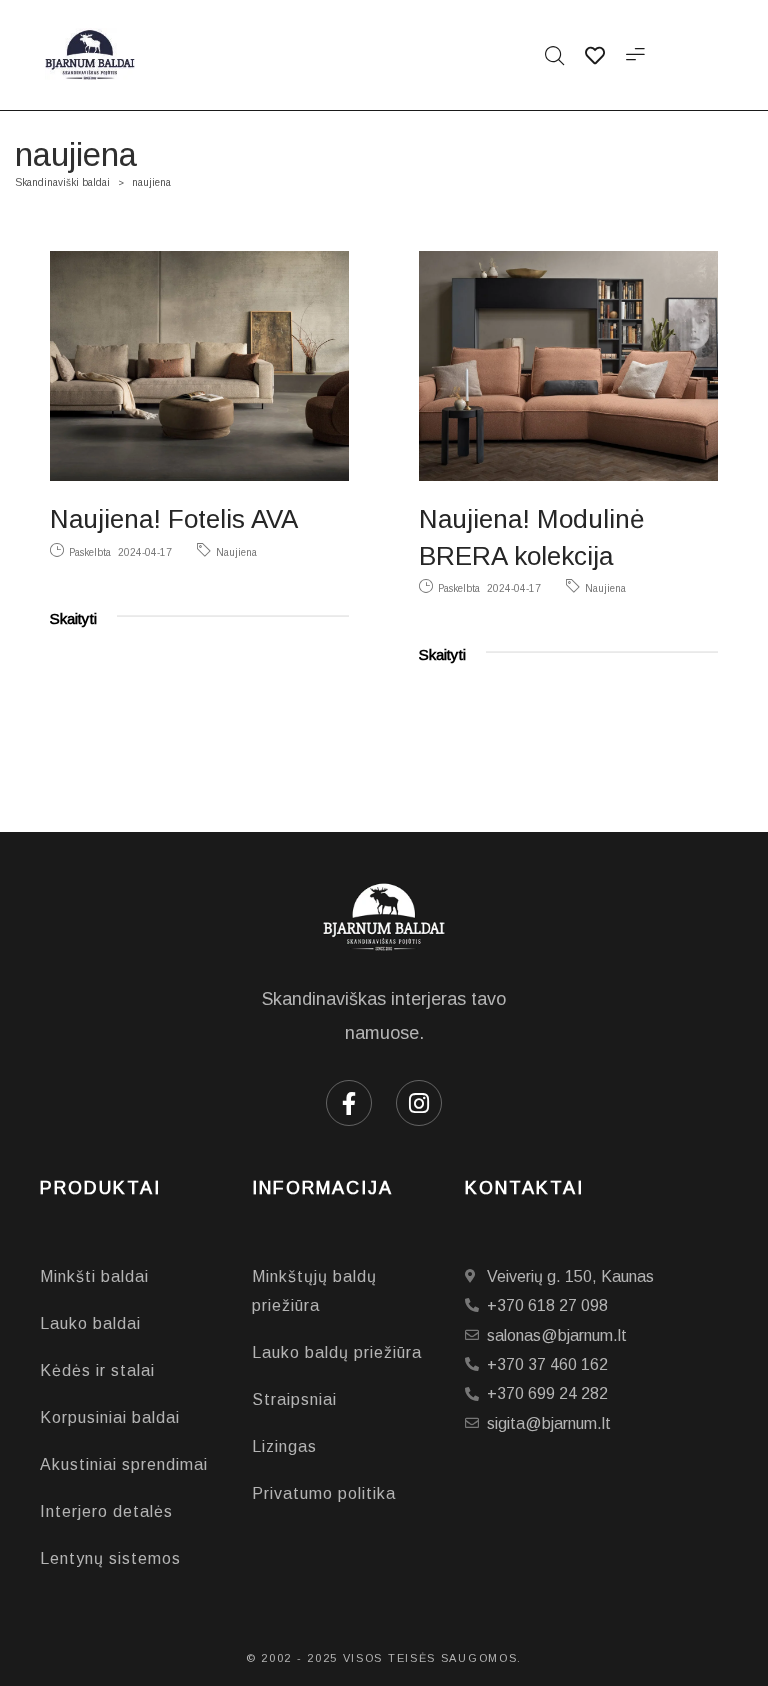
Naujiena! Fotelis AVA (174, 519)
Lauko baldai (90, 1323)
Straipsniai (294, 1399)
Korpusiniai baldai (110, 1417)
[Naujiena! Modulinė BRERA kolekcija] (568, 366)
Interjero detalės (106, 1511)
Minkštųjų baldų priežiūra (314, 1291)
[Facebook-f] (349, 1103)
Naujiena (236, 552)
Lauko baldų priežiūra (337, 1352)
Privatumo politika (324, 1493)
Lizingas (284, 1446)
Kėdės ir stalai (97, 1370)
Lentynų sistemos (110, 1558)
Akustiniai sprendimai (124, 1464)
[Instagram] (419, 1103)
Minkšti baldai (94, 1276)
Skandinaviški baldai (62, 182)
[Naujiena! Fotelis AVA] (199, 366)
